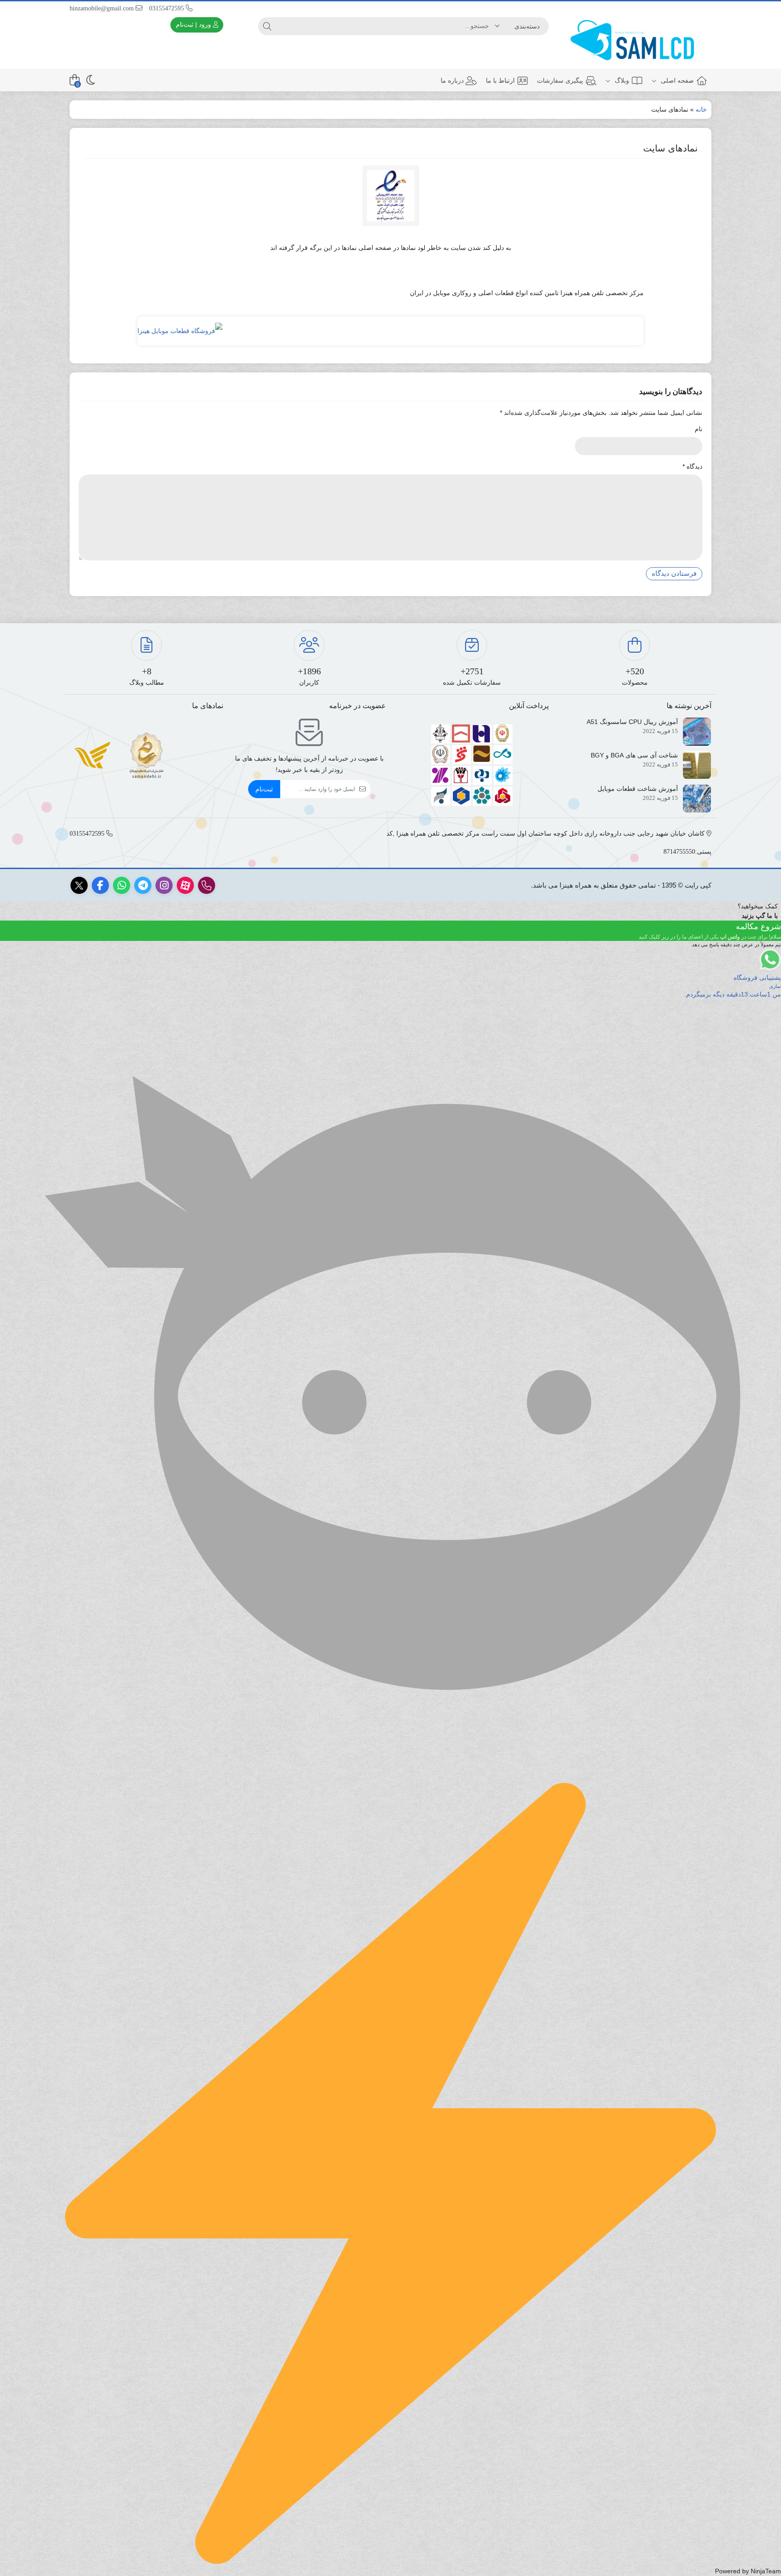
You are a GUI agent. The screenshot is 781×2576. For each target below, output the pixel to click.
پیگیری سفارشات (560, 80)
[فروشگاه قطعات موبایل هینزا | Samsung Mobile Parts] (635, 41)
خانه (701, 109)
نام (699, 429)
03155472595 (167, 8)
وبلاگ (621, 80)
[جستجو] (267, 26)
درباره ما (452, 80)
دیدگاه (692, 466)
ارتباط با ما (500, 80)
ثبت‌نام (264, 789)
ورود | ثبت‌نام (194, 24)
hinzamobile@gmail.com (103, 8)
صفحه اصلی (676, 80)
